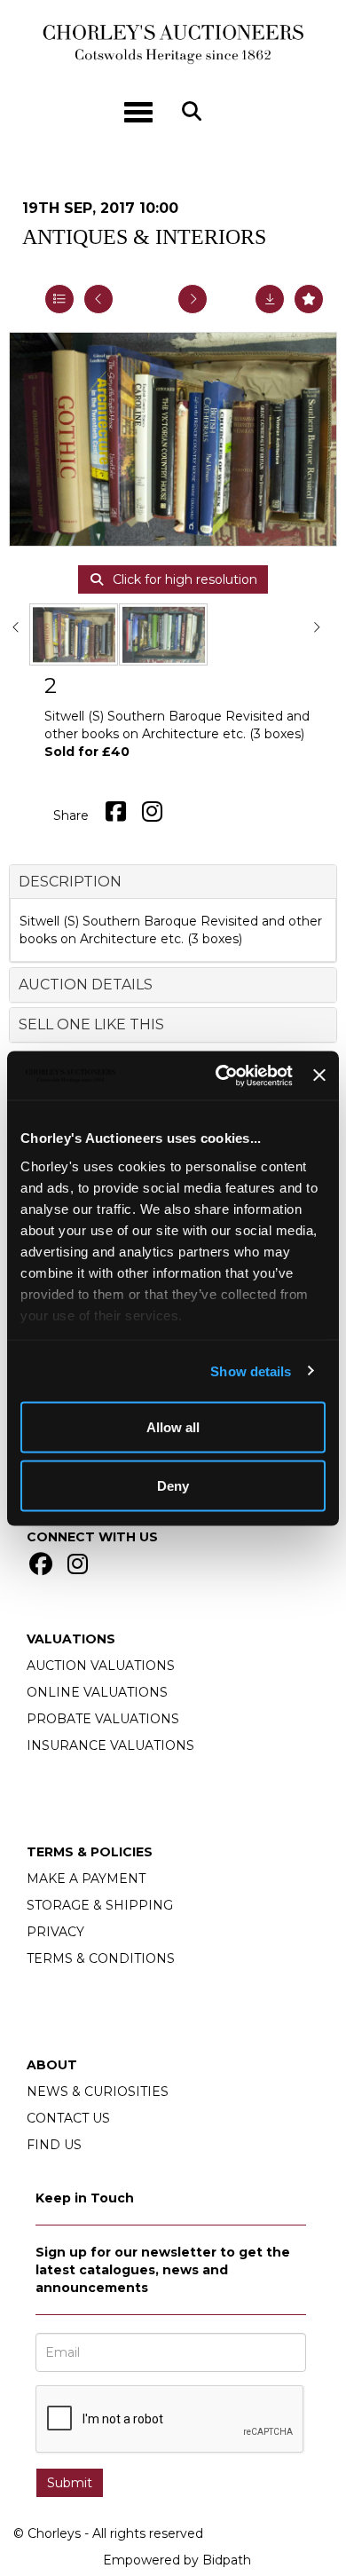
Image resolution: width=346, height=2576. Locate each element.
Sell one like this (91, 1024)
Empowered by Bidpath (177, 2560)
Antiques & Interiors (144, 237)
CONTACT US (68, 2118)
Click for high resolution (183, 579)
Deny (173, 1485)
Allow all (173, 1427)
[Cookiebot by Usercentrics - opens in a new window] (220, 1075)
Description (70, 882)
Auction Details (86, 985)
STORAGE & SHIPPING (100, 1905)
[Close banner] (319, 1075)
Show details (251, 1371)
